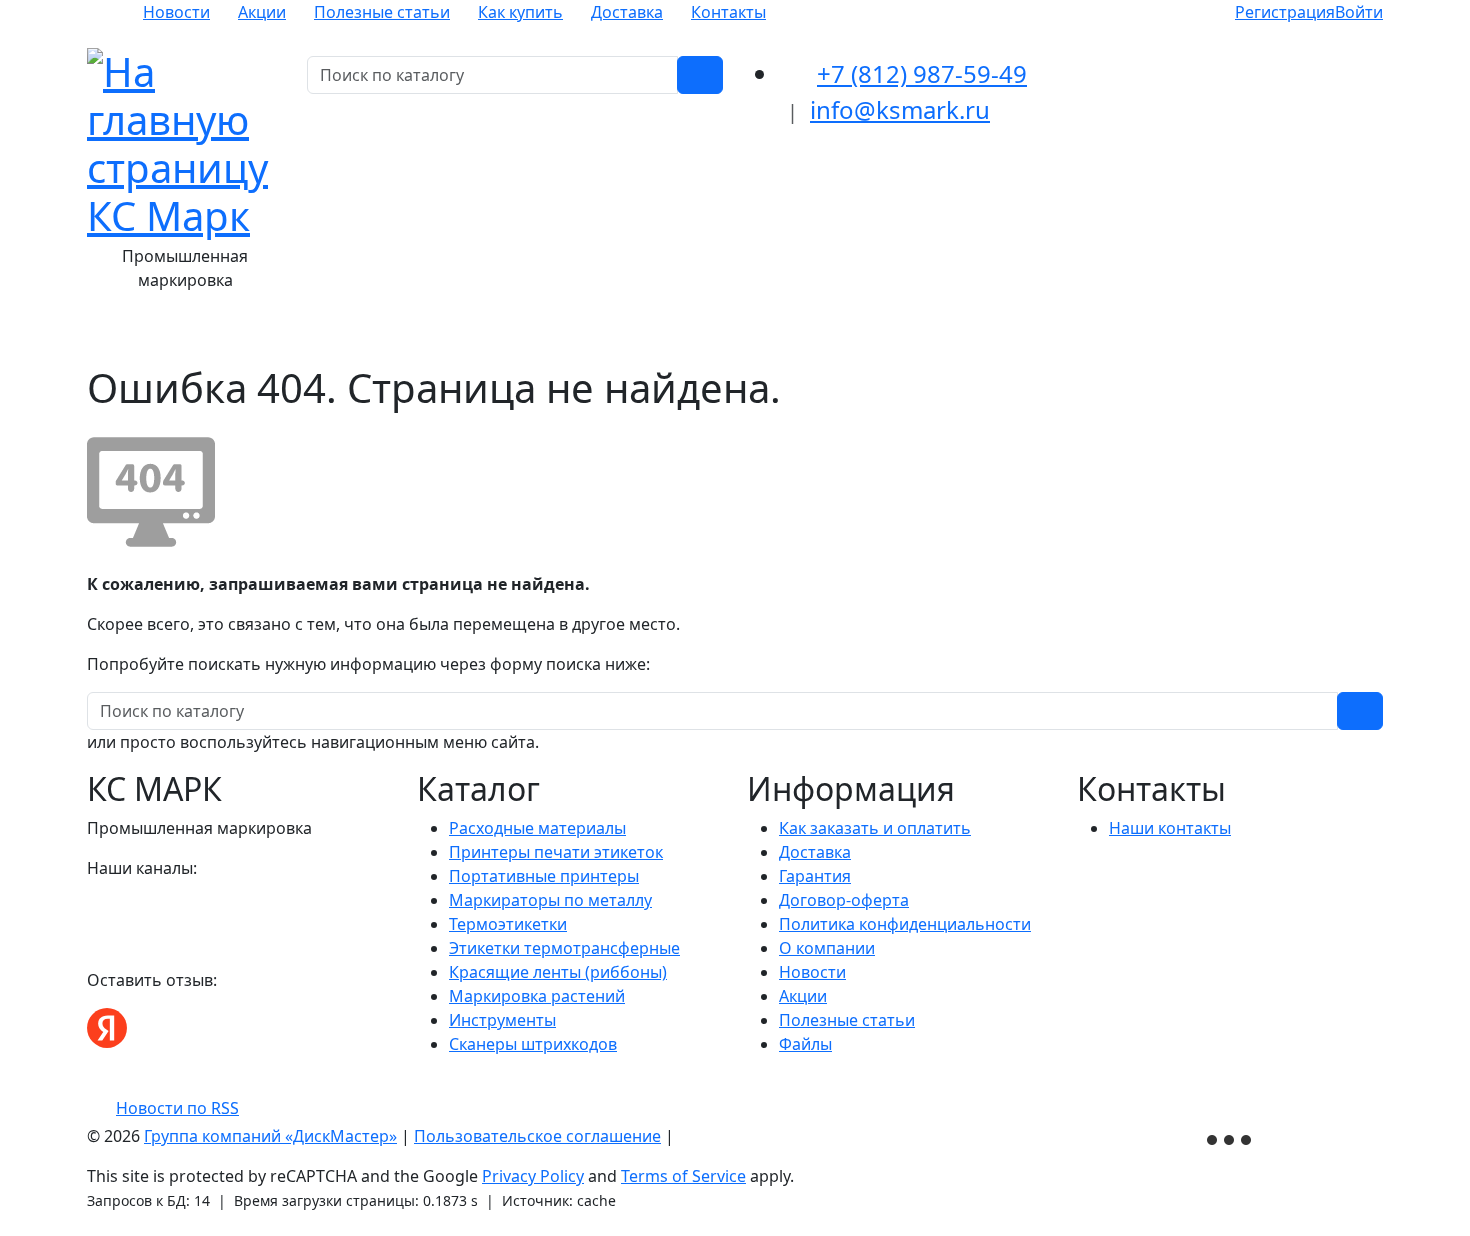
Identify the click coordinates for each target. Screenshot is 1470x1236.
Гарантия (815, 876)
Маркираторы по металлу (550, 900)
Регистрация (1285, 12)
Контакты (728, 12)
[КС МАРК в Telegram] (145, 908)
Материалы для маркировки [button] (247, 336)
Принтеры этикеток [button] (463, 336)
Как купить (520, 12)
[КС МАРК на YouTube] (121, 908)
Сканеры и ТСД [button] (897, 336)
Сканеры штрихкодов (533, 1044)
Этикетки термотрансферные (564, 948)
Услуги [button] (1009, 336)
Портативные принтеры (544, 876)
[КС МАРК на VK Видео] (97, 908)
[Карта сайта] (688, 1136)
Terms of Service (683, 1176)
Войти (1359, 12)
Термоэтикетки (508, 924)
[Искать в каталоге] (700, 75)
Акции (262, 12)
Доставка (627, 12)
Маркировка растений (537, 996)
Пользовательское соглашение (537, 1136)
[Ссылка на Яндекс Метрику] (1231, 1138)
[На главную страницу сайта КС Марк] (99, 336)
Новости (176, 12)
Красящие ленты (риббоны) (558, 972)
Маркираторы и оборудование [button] (689, 336)
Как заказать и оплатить (875, 828)
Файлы (805, 1044)
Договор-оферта (844, 900)
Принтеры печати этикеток (556, 852)
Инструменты (502, 1020)
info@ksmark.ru (900, 109)
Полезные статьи (382, 12)
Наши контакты (1170, 828)
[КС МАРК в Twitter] (169, 908)
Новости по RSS (177, 1108)
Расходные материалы (537, 828)
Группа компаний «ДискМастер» (270, 1136)
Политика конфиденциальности (905, 924)
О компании (827, 948)
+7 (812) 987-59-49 (922, 73)
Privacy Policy (533, 1176)
